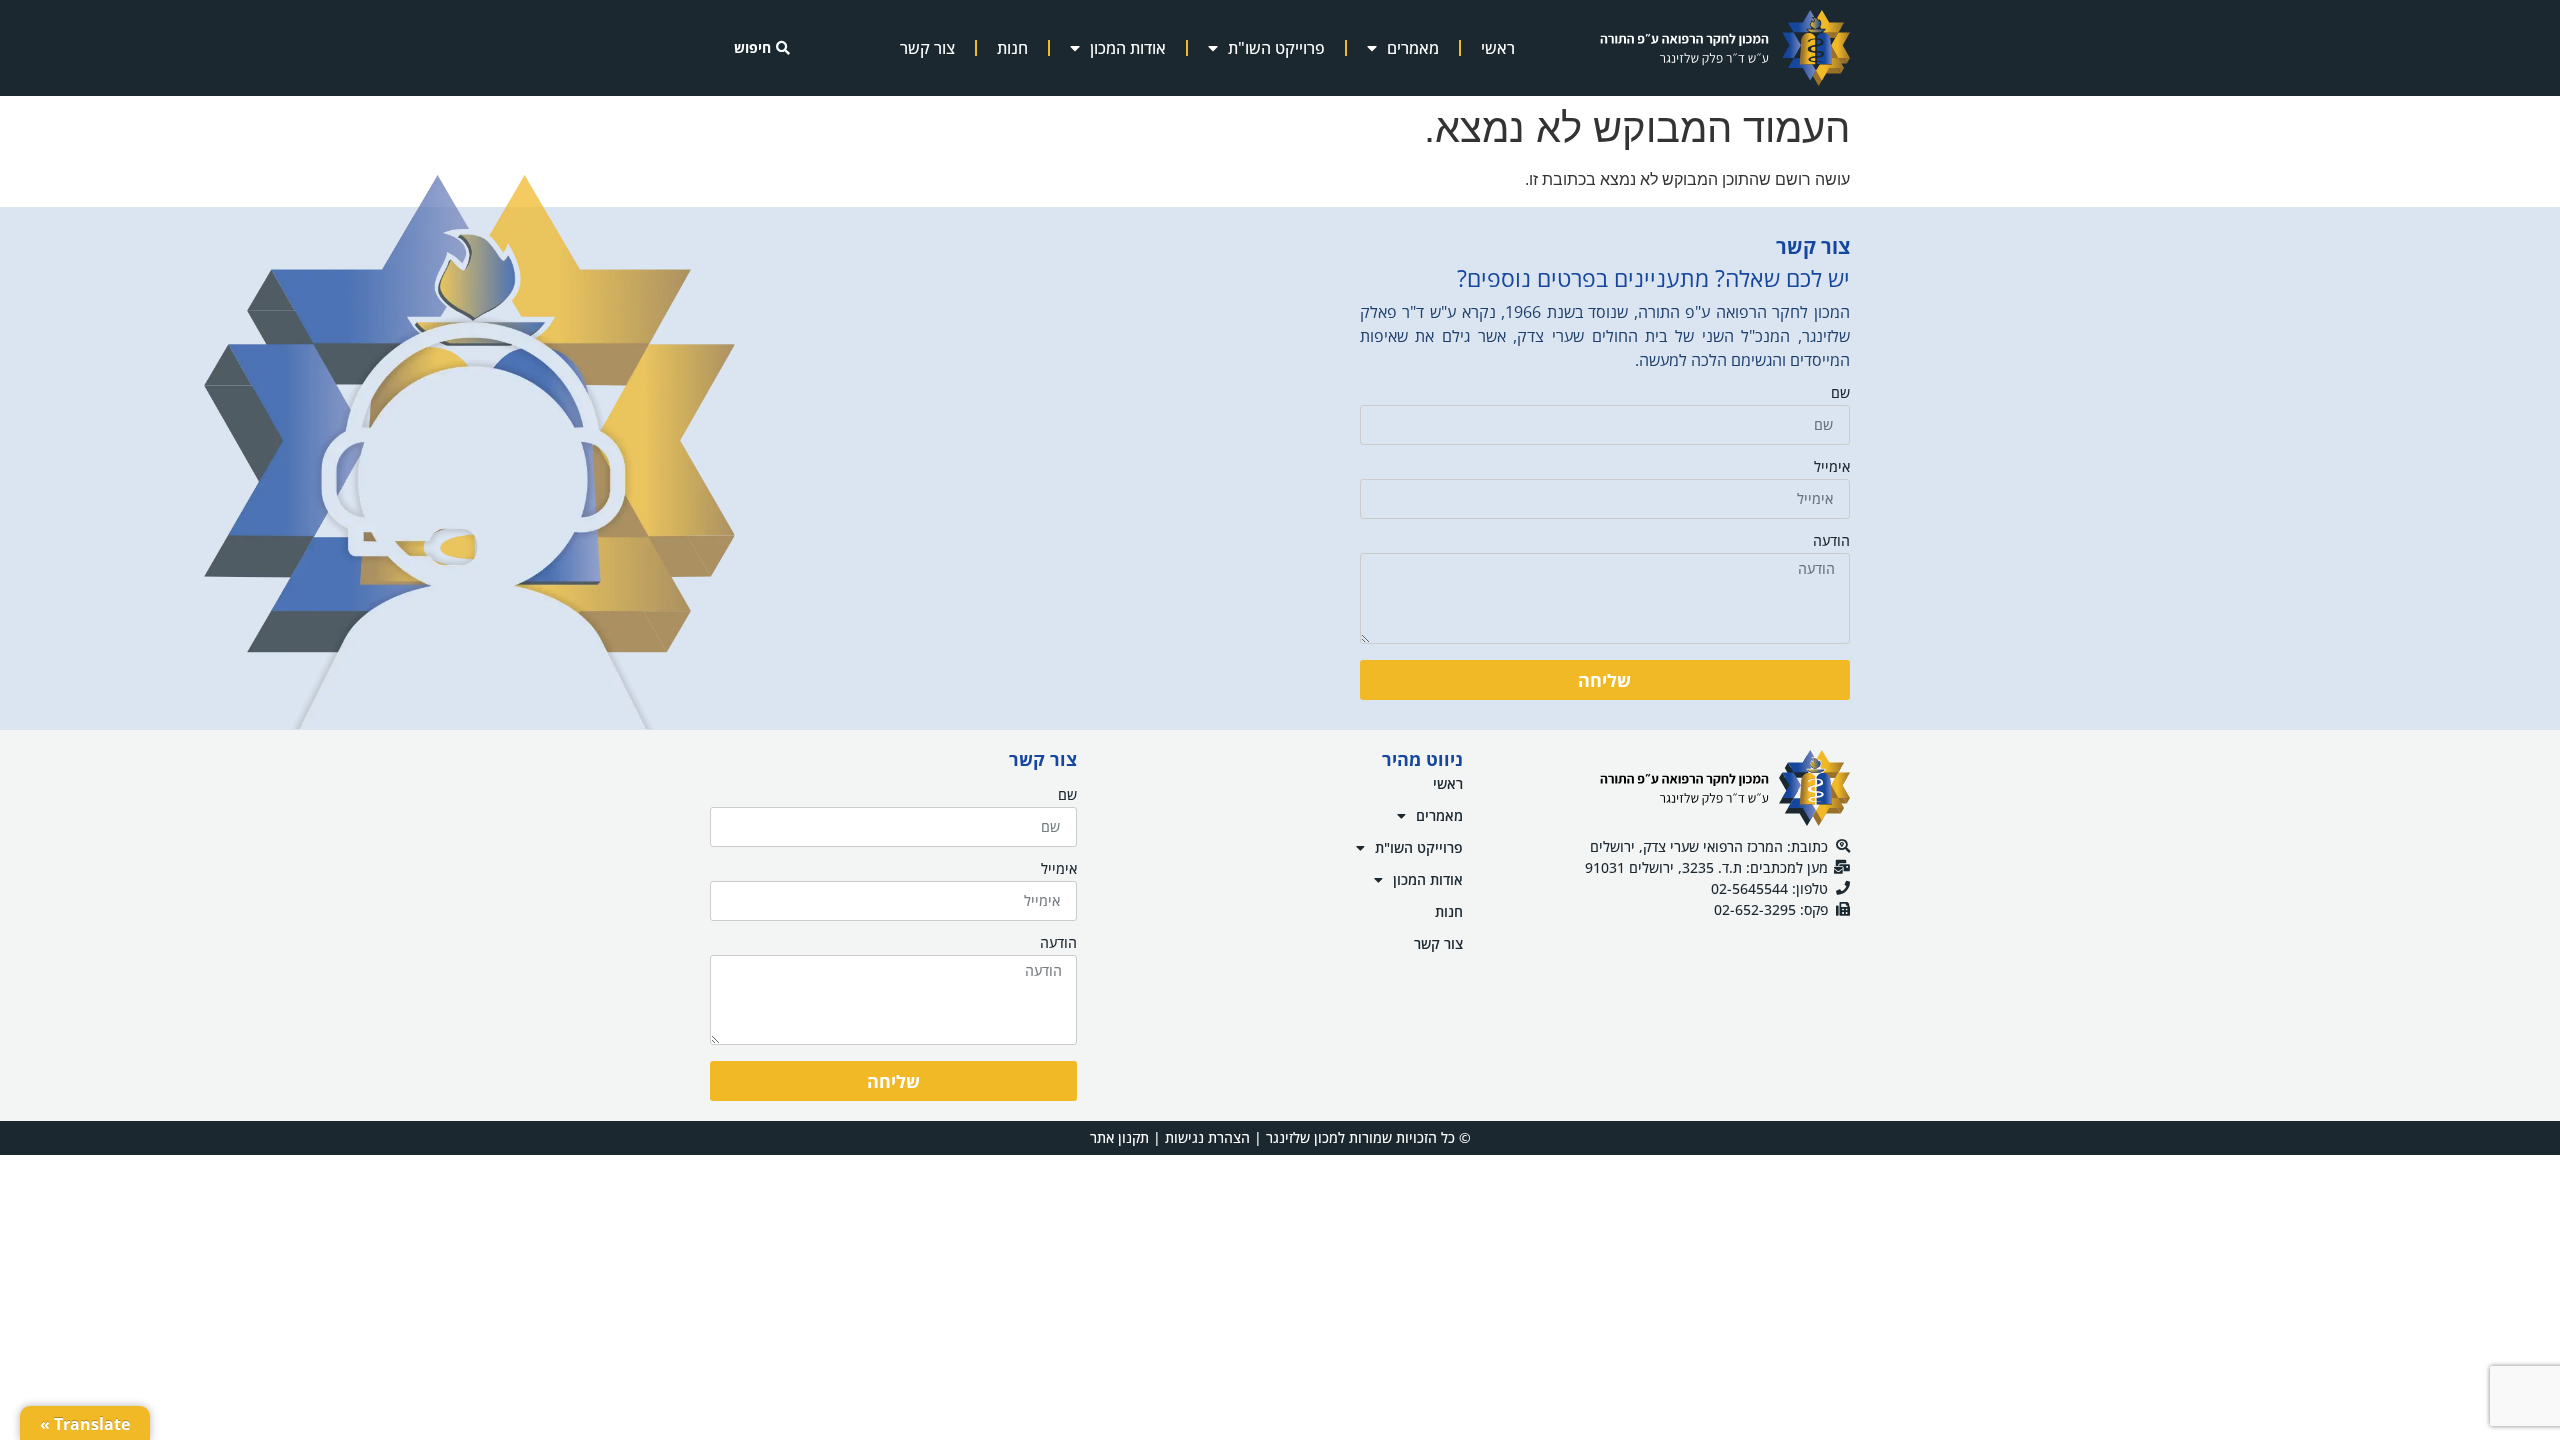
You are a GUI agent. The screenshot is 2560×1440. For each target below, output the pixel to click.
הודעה (1831, 542)
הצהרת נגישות (1207, 1137)
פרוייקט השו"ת (1276, 48)
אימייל (1832, 468)
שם (1840, 394)
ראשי (1498, 48)
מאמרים (1413, 48)
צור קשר (927, 48)
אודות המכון (1128, 48)
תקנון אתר (1119, 1137)
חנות (1012, 48)
